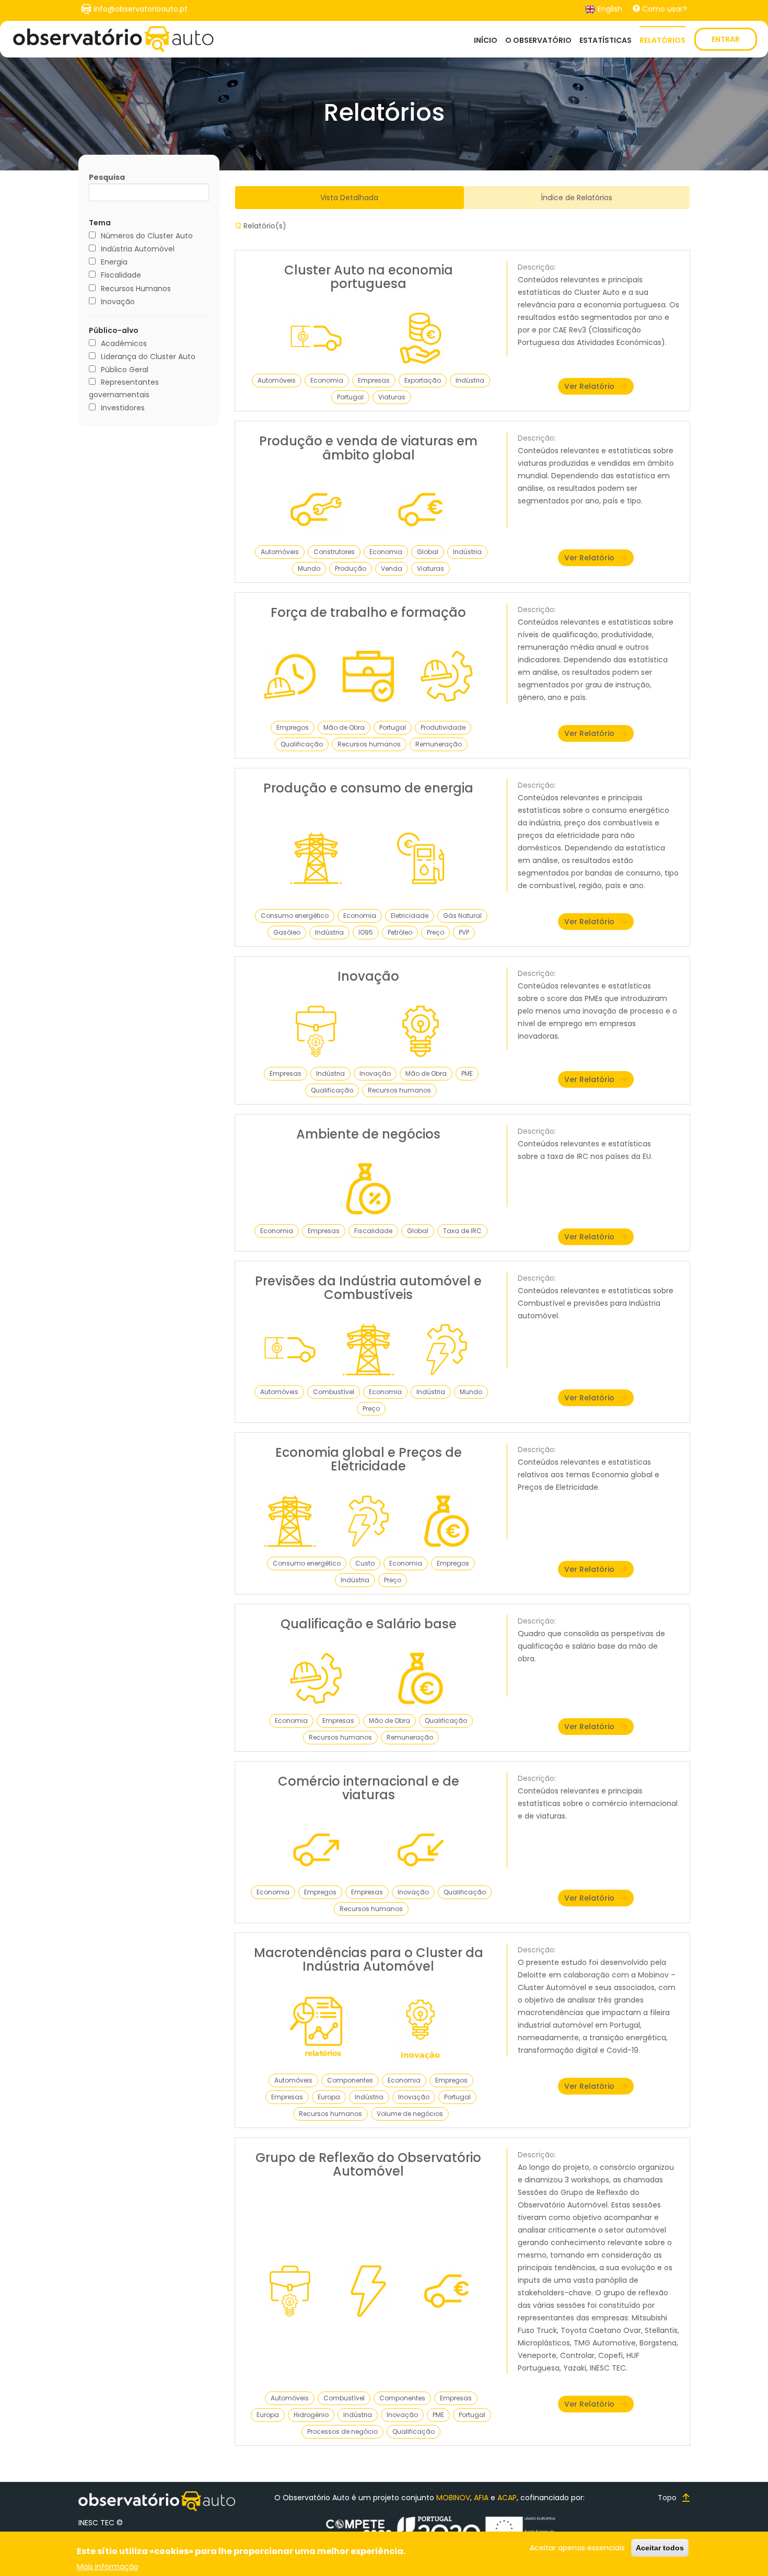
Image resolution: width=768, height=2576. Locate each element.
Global (428, 552)
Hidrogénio (311, 2415)
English (609, 9)
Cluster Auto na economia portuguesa (369, 277)
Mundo (309, 568)
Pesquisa (107, 177)
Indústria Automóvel (138, 249)
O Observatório (538, 40)
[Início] (113, 39)
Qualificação (302, 744)
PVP (464, 932)
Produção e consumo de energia (368, 788)
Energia (114, 262)
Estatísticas (606, 40)
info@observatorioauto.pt (141, 9)
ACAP (507, 2498)
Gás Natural (462, 916)
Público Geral (125, 370)
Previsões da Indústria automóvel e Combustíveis (368, 1288)
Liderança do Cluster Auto (148, 356)
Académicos (124, 343)
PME (467, 1073)
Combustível (334, 1392)
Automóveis (277, 380)
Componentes (350, 2080)
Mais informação (108, 2566)
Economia (327, 380)
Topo (667, 2498)
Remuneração (439, 744)
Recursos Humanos (136, 289)
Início (486, 40)
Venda (392, 568)
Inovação (118, 302)
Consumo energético (295, 916)
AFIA (481, 2498)
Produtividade (443, 727)
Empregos (293, 727)
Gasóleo (287, 932)
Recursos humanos (369, 744)
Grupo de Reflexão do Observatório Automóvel (368, 2164)
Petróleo (400, 932)
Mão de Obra (344, 727)
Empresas (374, 380)
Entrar (726, 39)
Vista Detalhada (349, 198)
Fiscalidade (121, 275)
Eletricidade (410, 916)
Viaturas (392, 397)
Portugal (350, 397)
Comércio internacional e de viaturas (369, 1788)
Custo (365, 1563)
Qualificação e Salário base (369, 1624)
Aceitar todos (660, 2548)
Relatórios (662, 40)
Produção (351, 568)
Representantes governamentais (124, 388)
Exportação (423, 380)
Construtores (334, 552)
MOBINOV (453, 2498)
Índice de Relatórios (577, 198)
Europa (329, 2097)
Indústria (470, 380)
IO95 (366, 932)
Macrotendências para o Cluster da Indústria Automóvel (369, 1959)
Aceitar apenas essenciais (577, 2548)
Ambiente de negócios (368, 1134)
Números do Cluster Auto (147, 236)
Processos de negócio (342, 2431)
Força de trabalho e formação (368, 612)
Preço (435, 932)
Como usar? (665, 9)
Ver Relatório (589, 386)
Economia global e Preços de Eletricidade (369, 1459)
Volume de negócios (410, 2114)
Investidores (123, 408)
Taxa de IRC (462, 1231)
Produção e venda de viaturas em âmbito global (368, 448)
